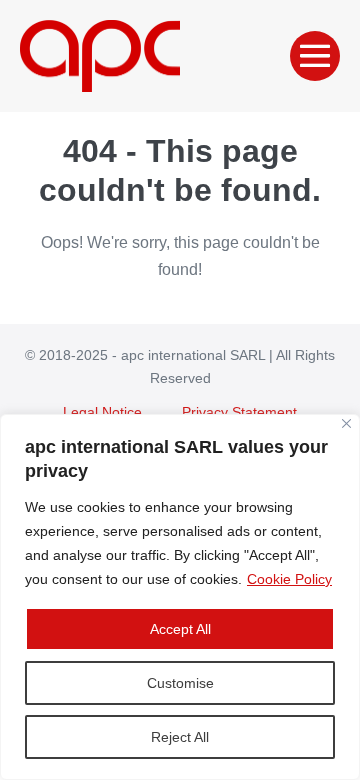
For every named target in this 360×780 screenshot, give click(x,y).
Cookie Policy (289, 579)
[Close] (346, 423)
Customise (180, 683)
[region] (180, 597)
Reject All (180, 737)
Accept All (180, 629)
